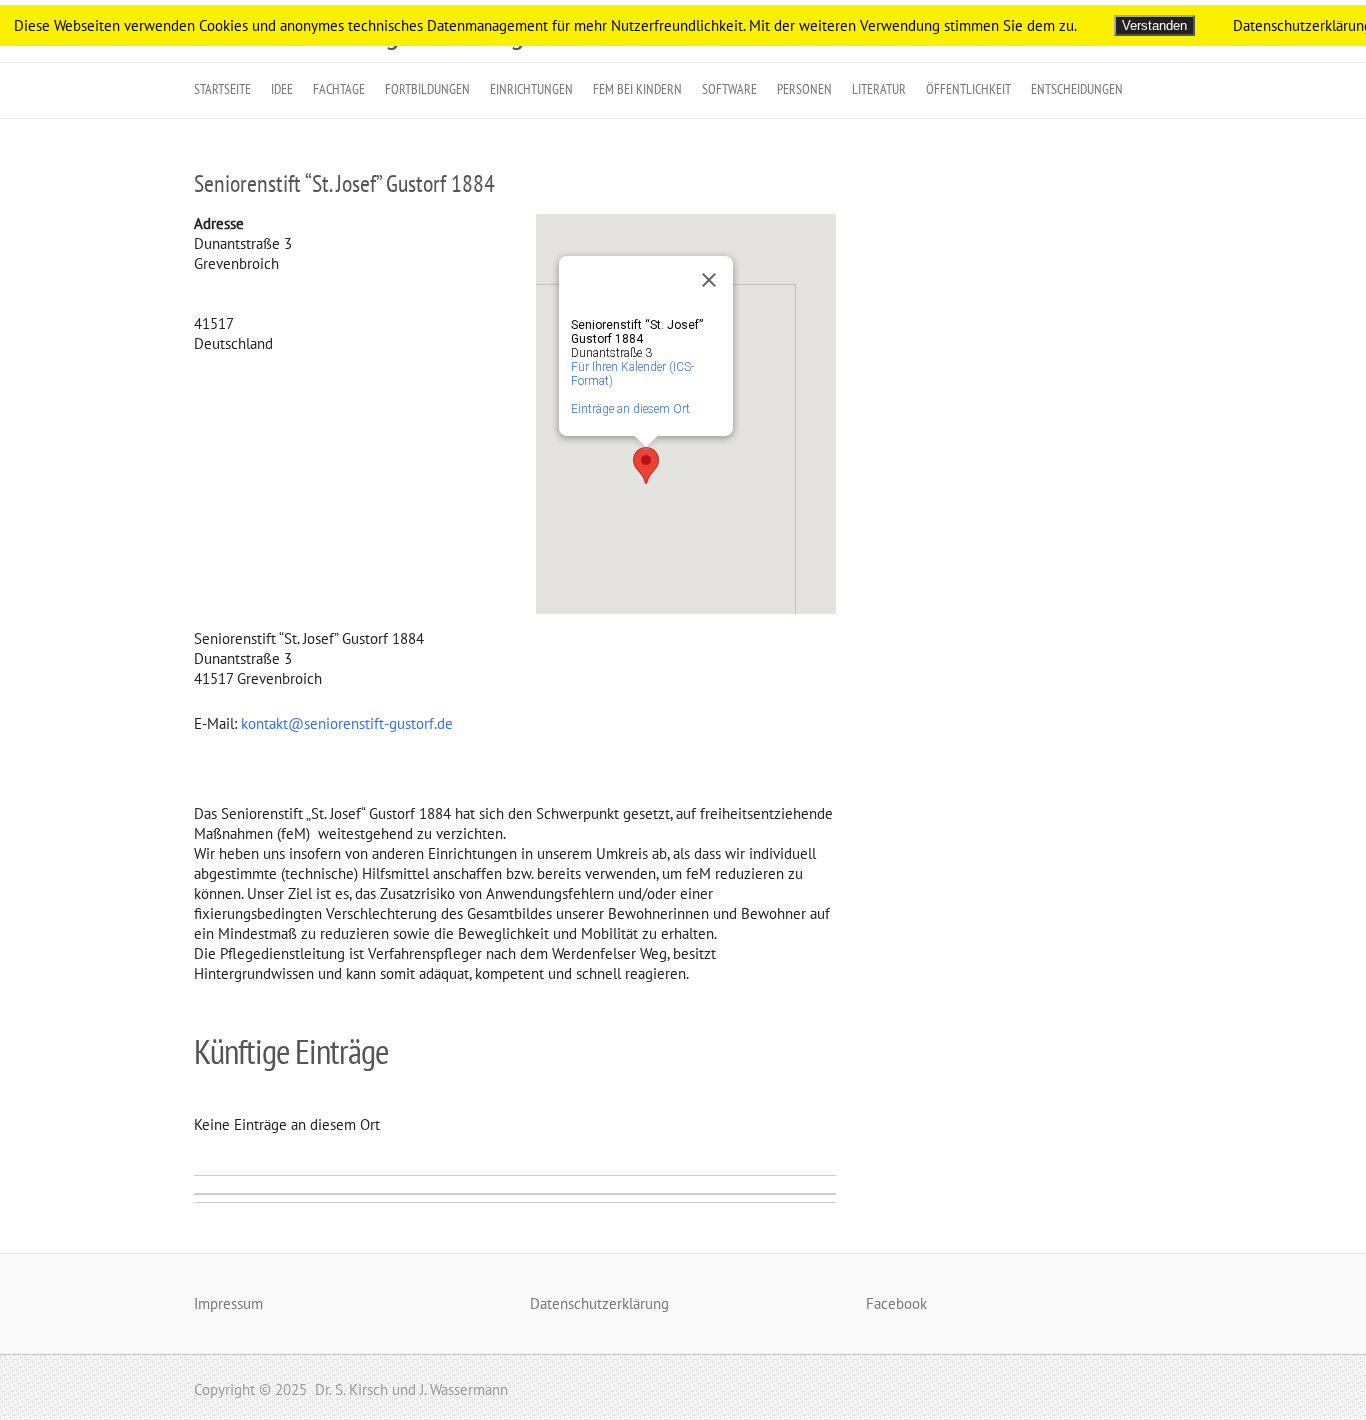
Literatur (879, 89)
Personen (804, 89)
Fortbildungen (427, 89)
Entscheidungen (1077, 89)
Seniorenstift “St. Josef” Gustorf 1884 (344, 183)
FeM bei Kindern (637, 89)
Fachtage (339, 89)
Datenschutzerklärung (599, 1303)
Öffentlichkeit (968, 89)
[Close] (709, 280)
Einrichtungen (531, 89)
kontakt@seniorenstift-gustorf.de (347, 723)
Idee (282, 89)
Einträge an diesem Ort (630, 409)
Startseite (222, 89)
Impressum (228, 1303)
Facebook (896, 1303)
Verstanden (1154, 25)
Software (729, 89)
